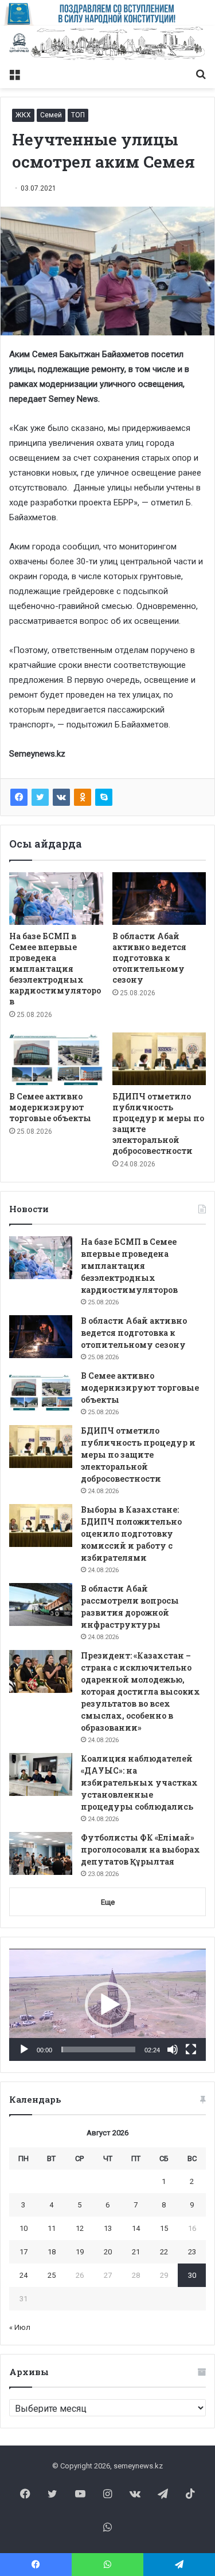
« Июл (20, 2327)
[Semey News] (107, 44)
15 (164, 2228)
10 (24, 2228)
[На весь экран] (191, 2049)
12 (80, 2228)
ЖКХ (23, 115)
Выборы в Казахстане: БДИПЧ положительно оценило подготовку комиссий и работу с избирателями (131, 1534)
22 (164, 2252)
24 (24, 2275)
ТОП (78, 115)
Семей (51, 115)
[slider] (98, 2049)
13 (108, 2228)
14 (136, 2228)
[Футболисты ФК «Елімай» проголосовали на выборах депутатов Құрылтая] (41, 1853)
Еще (108, 1902)
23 (192, 2252)
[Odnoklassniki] (83, 797)
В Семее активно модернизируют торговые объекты (50, 1107)
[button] (108, 2005)
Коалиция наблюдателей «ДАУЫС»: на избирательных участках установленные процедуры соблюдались (139, 1782)
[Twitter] (40, 797)
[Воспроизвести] (24, 2049)
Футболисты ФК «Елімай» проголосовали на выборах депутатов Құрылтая (140, 1849)
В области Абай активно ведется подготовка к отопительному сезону (149, 958)
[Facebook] (19, 797)
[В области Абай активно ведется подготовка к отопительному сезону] (159, 899)
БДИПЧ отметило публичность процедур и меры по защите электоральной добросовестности (138, 1455)
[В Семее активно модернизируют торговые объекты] (56, 1059)
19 (80, 2252)
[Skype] (104, 797)
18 (52, 2252)
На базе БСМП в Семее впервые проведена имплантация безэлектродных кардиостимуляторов (55, 969)
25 (52, 2275)
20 (108, 2252)
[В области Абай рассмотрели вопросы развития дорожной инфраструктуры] (41, 1604)
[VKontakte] (61, 797)
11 (52, 2228)
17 (24, 2252)
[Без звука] (173, 2049)
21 (136, 2252)
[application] (107, 2005)
